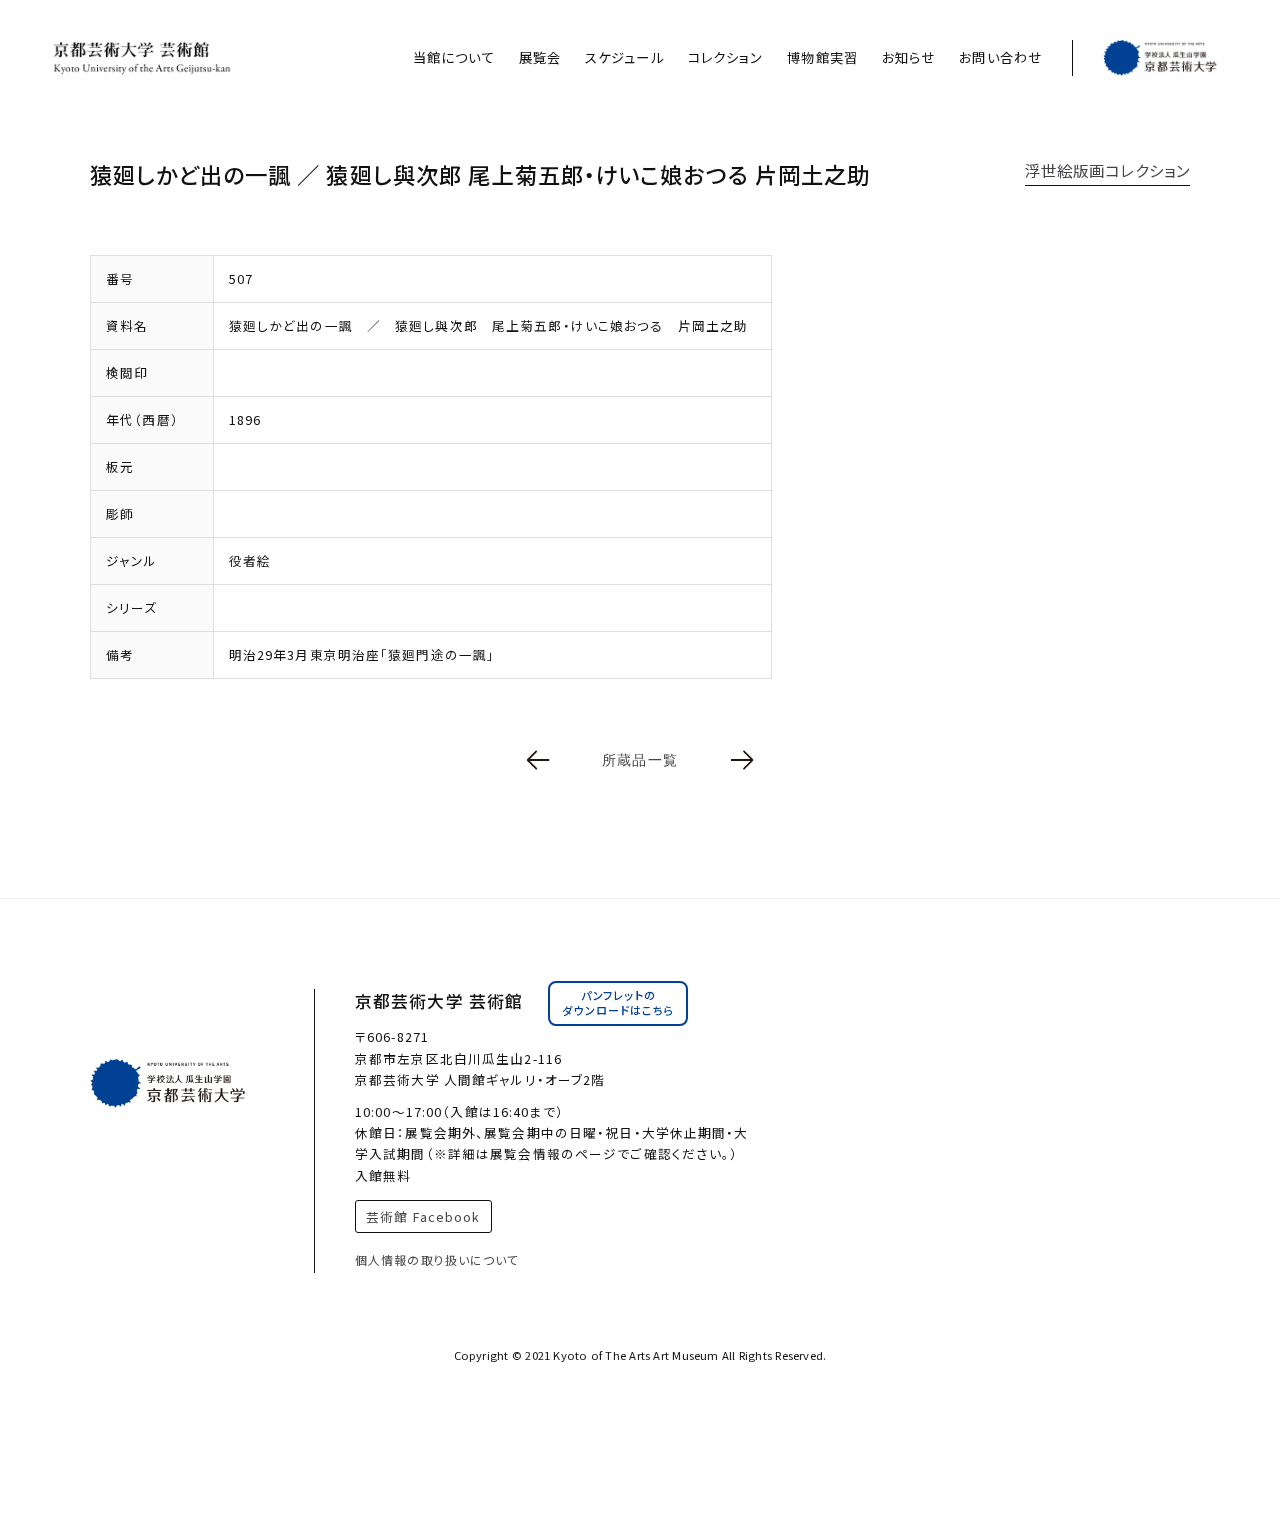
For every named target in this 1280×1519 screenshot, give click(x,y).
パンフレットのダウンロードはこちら (618, 1003)
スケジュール (624, 57)
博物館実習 (822, 57)
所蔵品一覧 (640, 760)
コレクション (726, 57)
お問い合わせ (1000, 57)
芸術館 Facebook (423, 1216)
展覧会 (540, 57)
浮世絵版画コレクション (1107, 170)
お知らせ (908, 57)
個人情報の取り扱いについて (437, 1259)
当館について (454, 57)
